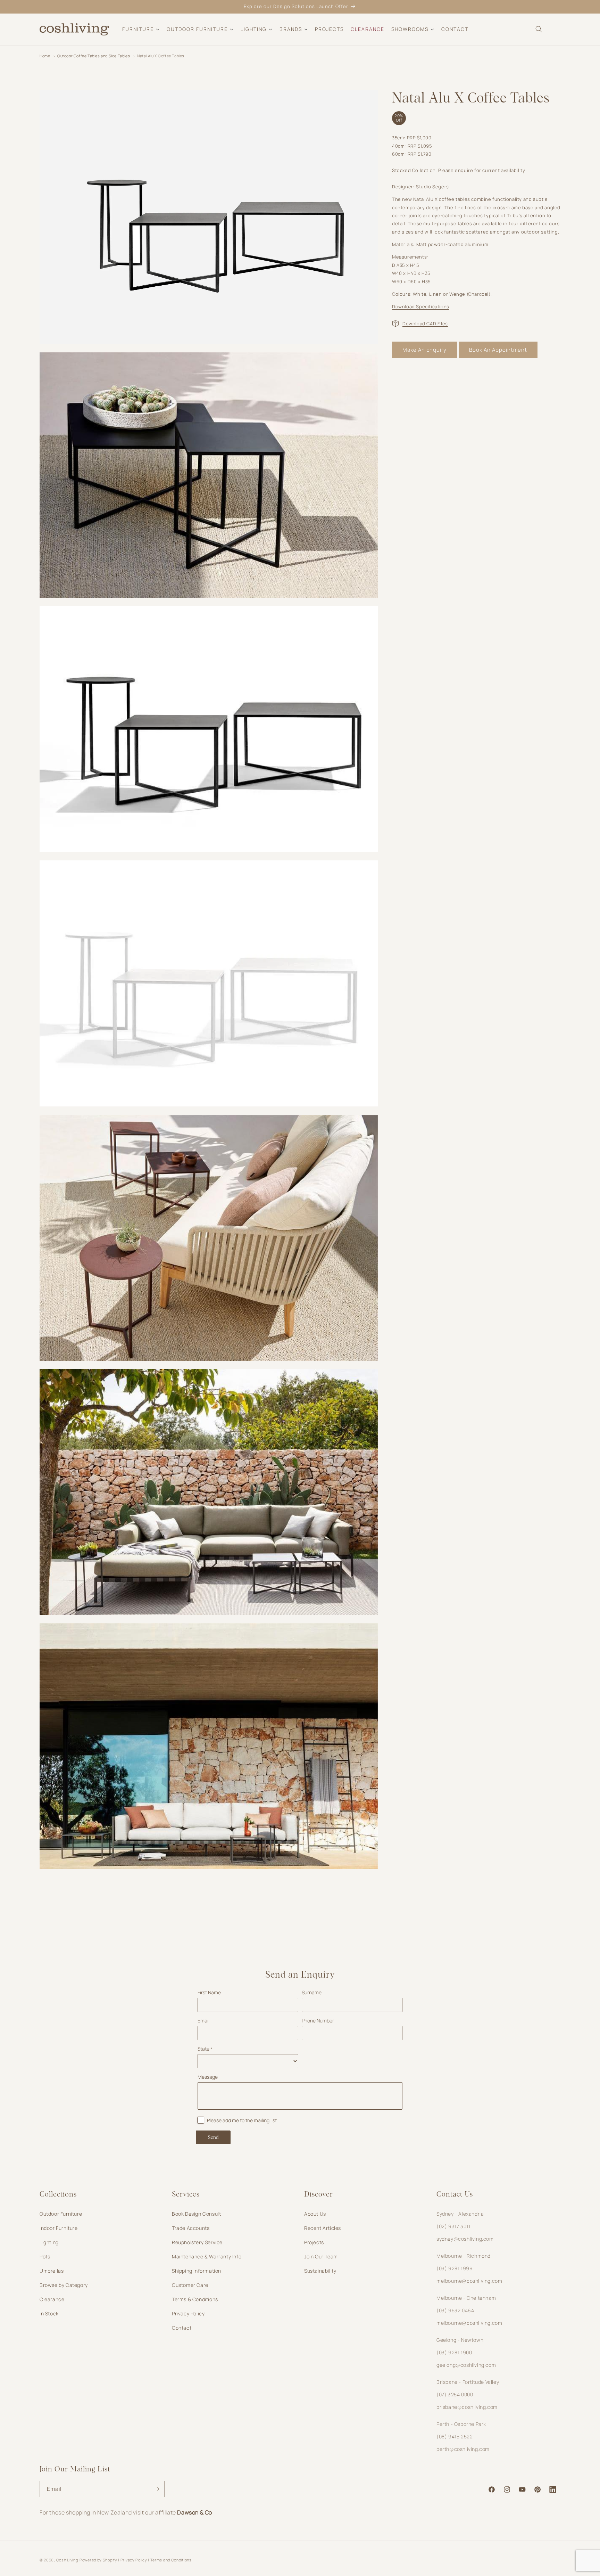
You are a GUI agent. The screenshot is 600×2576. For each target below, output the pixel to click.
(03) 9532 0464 (455, 2310)
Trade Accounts (191, 2228)
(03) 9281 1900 (454, 2352)
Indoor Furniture (59, 2228)
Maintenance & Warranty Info (207, 2256)
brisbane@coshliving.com (467, 2407)
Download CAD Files (425, 323)
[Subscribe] (157, 2489)
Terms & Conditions (195, 2299)
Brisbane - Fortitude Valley (468, 2382)
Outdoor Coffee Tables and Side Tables (94, 56)
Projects (314, 2242)
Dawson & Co (195, 2512)
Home (45, 56)
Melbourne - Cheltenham (466, 2298)
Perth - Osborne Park (461, 2424)
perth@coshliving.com (463, 2449)
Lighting (49, 2242)
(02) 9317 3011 (453, 2226)
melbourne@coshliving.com (469, 2281)
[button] (539, 29)
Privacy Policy (188, 2313)
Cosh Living (67, 2560)
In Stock (49, 2313)
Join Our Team (321, 2256)
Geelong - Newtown (460, 2340)
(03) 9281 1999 (455, 2268)
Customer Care (190, 2285)
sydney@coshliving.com (465, 2239)
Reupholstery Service (197, 2242)
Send (213, 2137)
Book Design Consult (196, 2214)
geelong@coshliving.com (466, 2365)
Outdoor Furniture (61, 2214)
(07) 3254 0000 (455, 2394)
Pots (45, 2256)
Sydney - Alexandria (460, 2214)
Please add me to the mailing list (242, 2120)
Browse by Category (64, 2285)
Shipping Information (197, 2271)
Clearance (52, 2299)
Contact (182, 2328)
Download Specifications (421, 306)
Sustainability (320, 2271)
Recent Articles (323, 2228)
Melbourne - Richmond (464, 2256)
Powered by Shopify (98, 2560)
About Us (315, 2214)
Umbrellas (52, 2271)
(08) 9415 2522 (455, 2436)
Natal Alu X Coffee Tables (161, 56)
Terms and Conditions (171, 2560)
